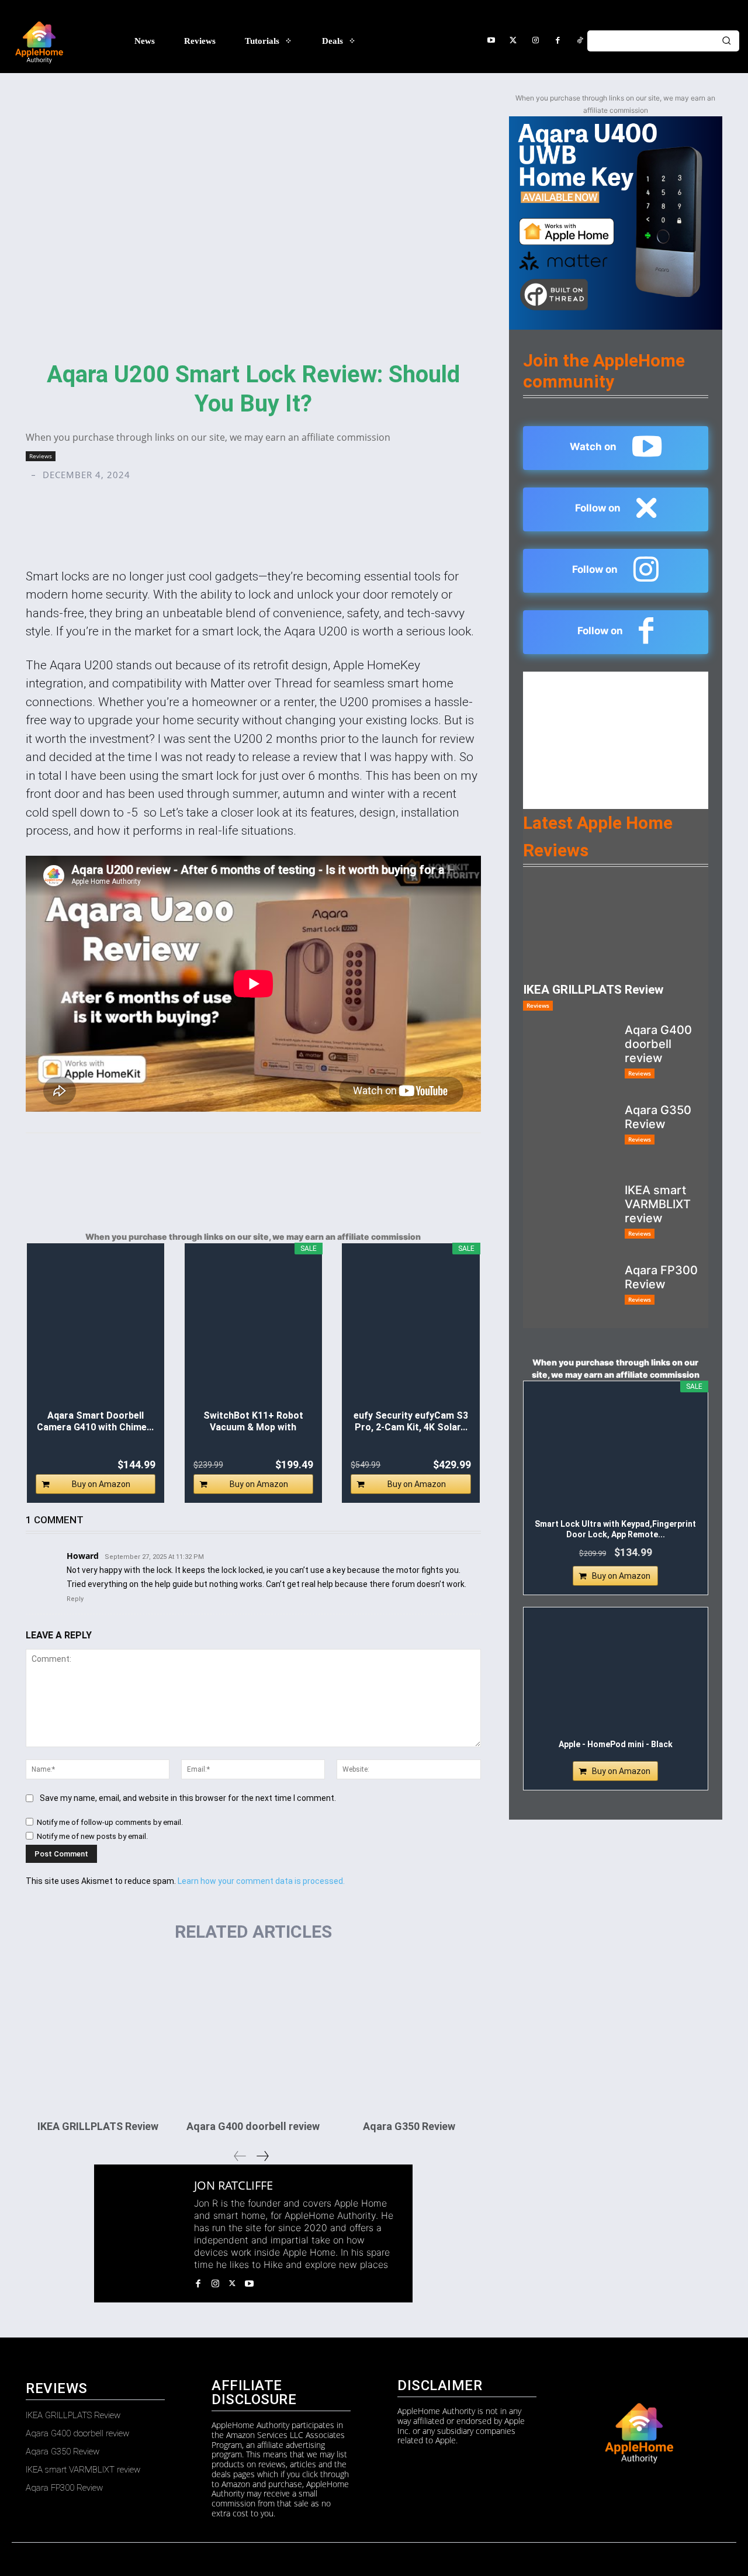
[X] (232, 2282)
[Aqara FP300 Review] (569, 1296)
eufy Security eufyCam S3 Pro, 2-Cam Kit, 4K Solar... (411, 1421)
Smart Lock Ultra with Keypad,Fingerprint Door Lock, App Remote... (615, 1529)
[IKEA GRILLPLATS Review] (98, 2034)
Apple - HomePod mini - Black (616, 1744)
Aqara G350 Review (409, 2126)
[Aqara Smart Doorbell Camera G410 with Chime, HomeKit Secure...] (96, 1331)
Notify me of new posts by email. (92, 1836)
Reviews (41, 456)
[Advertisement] (616, 745)
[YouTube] (491, 41)
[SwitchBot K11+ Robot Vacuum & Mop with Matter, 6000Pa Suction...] (254, 1331)
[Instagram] (535, 41)
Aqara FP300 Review (661, 1277)
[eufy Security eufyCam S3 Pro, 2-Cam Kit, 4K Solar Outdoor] (411, 1331)
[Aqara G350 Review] (408, 2034)
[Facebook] (557, 41)
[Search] (726, 41)
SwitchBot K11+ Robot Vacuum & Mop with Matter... (253, 1422)
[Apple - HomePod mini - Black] (616, 1675)
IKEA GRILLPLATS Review (98, 2126)
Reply (75, 1599)
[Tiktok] (580, 41)
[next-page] (262, 2156)
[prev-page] (240, 2156)
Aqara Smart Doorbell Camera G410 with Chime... (95, 1421)
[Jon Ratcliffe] (144, 2233)
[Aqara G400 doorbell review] (253, 2034)
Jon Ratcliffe (233, 2186)
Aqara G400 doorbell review (253, 2126)
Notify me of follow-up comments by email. (110, 1822)
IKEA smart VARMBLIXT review (658, 1204)
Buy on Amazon (101, 1484)
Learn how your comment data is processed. (261, 1881)
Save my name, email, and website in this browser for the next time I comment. (188, 1798)
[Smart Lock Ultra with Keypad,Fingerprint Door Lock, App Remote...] (616, 1454)
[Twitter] (513, 41)
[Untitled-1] (616, 223)
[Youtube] (249, 2282)
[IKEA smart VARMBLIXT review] (569, 1216)
